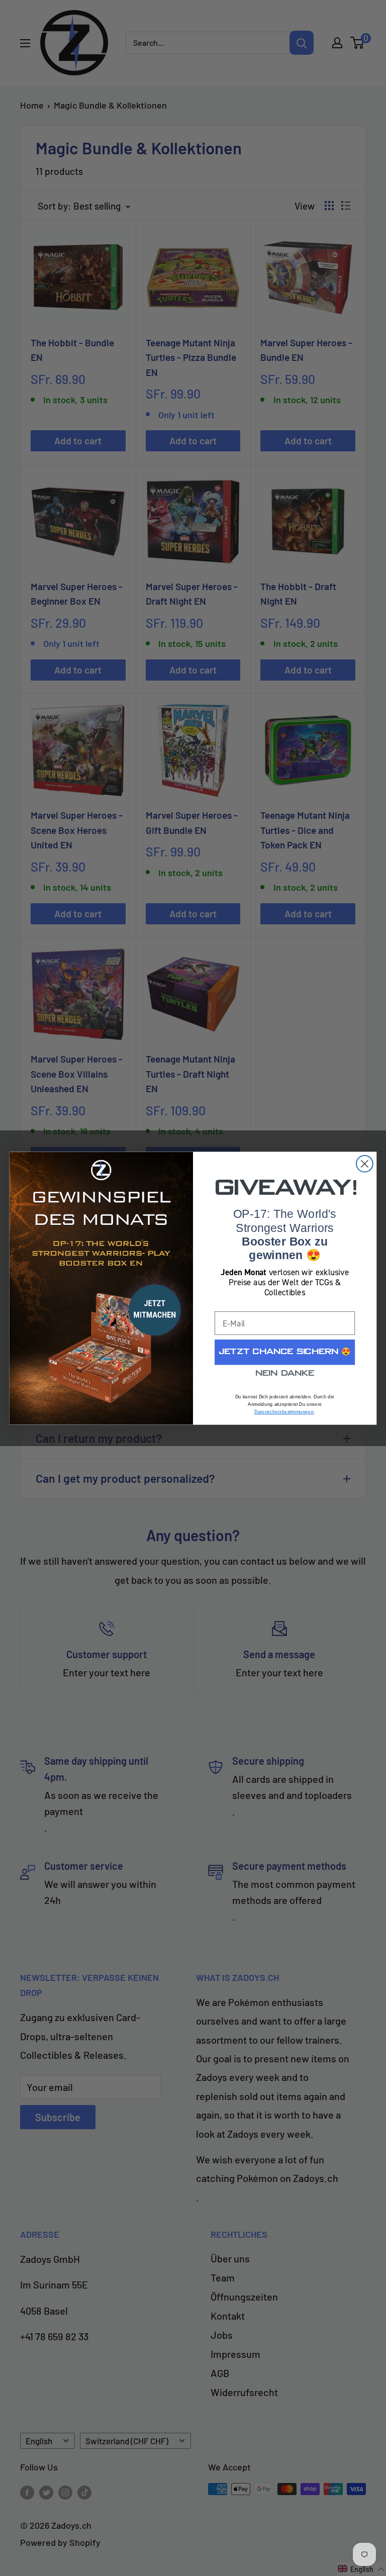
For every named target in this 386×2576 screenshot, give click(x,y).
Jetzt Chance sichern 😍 (285, 1352)
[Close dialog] (365, 1163)
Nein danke (285, 1374)
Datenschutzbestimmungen (284, 1412)
